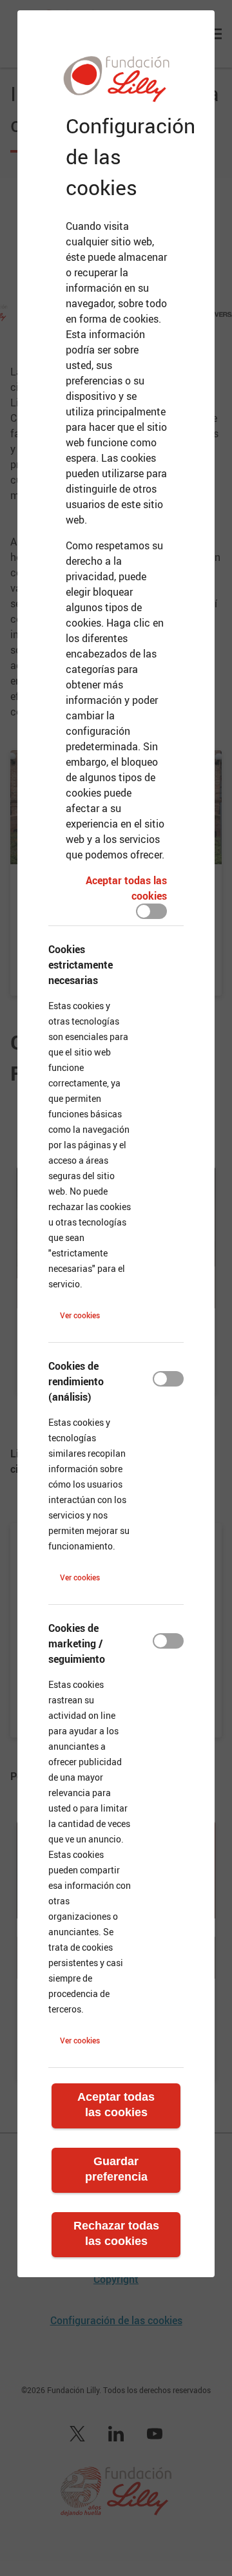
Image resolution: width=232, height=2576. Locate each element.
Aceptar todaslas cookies (116, 2105)
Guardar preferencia (116, 2169)
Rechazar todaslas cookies (116, 2233)
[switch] (151, 911)
